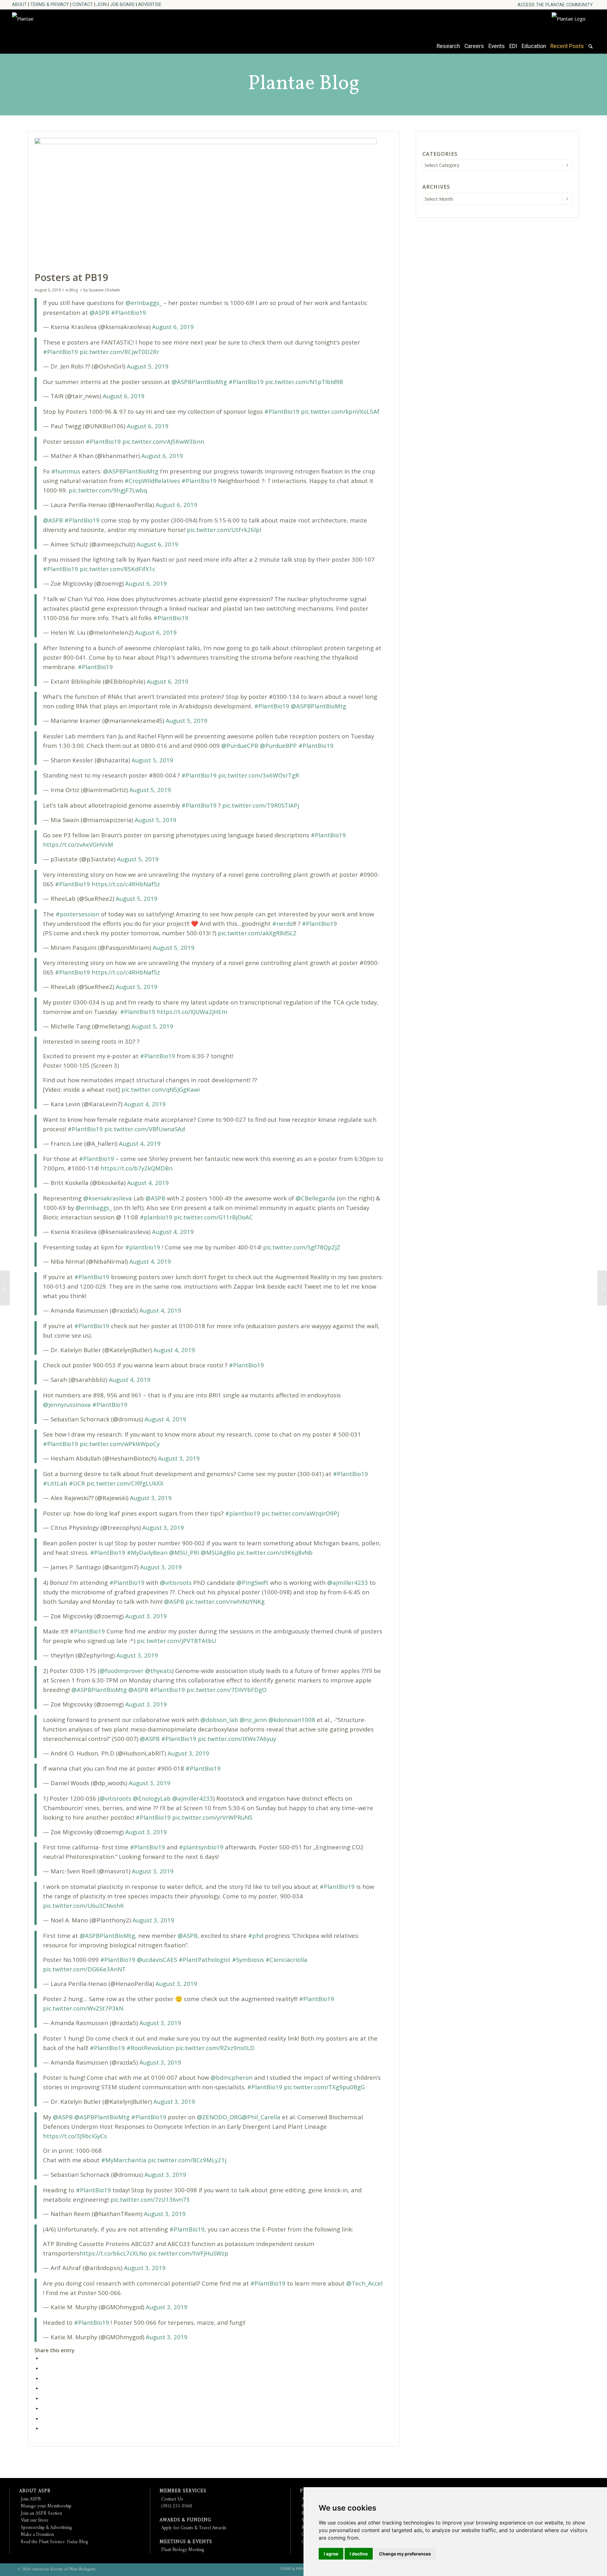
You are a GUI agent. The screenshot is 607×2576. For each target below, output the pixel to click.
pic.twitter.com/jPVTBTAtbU (177, 1641)
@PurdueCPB (240, 745)
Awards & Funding (185, 2520)
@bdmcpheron (232, 2077)
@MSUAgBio (218, 1552)
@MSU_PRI (184, 1552)
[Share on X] (43, 2368)
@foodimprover (122, 1671)
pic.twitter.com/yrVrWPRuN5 (212, 1817)
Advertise (150, 4)
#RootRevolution (150, 2048)
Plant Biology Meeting (183, 2550)
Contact (83, 4)
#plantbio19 (143, 1247)
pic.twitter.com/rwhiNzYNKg (225, 1601)
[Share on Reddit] (43, 2418)
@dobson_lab (219, 1720)
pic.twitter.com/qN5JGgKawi (161, 1089)
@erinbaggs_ (144, 303)
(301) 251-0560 (177, 2506)
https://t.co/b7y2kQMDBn (137, 1168)
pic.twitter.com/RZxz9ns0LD (215, 2048)
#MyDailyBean (147, 1552)
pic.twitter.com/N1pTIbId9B (304, 382)
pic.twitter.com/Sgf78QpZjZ (302, 1247)
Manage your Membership (46, 2506)
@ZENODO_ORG (219, 2117)
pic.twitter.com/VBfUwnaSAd (145, 1129)
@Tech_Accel (364, 2283)
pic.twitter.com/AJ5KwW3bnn (163, 441)
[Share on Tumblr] (43, 2398)
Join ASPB (31, 2499)
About (19, 4)
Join (101, 4)
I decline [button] (359, 2554)
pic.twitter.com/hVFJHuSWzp (188, 2253)
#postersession (77, 914)
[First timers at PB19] (602, 1288)
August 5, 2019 (148, 366)
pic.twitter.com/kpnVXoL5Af (340, 411)
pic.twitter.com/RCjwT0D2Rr (120, 352)
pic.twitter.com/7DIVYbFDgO (227, 1690)
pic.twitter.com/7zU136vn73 (150, 2199)
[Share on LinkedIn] (43, 2388)
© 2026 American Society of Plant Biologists (56, 2569)
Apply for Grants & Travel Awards (194, 2528)
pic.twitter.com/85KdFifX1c (117, 569)
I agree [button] (331, 2554)
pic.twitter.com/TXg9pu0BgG (324, 2087)
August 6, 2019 (173, 327)
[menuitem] (555, 5)
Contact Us (172, 2499)
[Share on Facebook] (43, 2358)
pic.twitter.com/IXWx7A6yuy (237, 1739)
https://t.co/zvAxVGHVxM (78, 844)
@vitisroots (176, 1582)
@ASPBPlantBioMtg (199, 382)
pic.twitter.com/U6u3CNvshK (83, 1905)
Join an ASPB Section (41, 2514)
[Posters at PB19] (206, 203)
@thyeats (159, 1671)
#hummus (66, 471)
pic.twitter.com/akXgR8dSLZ (257, 933)
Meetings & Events (186, 2542)
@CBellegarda (315, 1198)
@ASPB (99, 312)
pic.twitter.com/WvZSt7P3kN (83, 2008)
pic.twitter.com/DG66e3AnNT (84, 1969)
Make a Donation (37, 2535)
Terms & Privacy (50, 4)
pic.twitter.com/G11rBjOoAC (213, 1217)
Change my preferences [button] (405, 2554)
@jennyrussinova (67, 1404)
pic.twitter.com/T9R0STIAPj (261, 805)
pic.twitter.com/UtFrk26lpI (224, 530)
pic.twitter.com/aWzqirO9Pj (300, 1513)
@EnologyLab (152, 1798)
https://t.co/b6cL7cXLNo (113, 2253)
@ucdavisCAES (157, 1959)
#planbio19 (156, 1217)
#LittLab (55, 1483)
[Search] (590, 49)
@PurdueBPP (278, 745)
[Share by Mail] (43, 2428)
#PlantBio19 (129, 312)
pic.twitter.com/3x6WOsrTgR (259, 775)
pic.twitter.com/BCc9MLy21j (187, 2160)
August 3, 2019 (179, 1458)
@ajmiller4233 (348, 1582)
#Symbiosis (248, 1959)
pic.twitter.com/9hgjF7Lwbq (108, 490)
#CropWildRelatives (152, 481)
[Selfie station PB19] (5, 1288)
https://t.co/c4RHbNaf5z (126, 884)
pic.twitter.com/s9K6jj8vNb (275, 1552)
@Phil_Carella (261, 2117)
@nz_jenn (253, 1720)
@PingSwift (252, 1582)
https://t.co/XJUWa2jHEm (192, 1012)
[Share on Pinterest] (43, 2378)
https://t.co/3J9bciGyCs (75, 2136)
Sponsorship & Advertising (46, 2528)
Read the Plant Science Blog (55, 2542)
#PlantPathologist (205, 1959)
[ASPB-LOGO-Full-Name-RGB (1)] (69, 30)
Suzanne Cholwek (104, 290)
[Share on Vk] (43, 2408)
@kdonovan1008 (292, 1720)
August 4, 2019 (145, 1104)
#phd (256, 1935)
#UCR (77, 1483)
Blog (74, 290)
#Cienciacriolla (286, 1959)
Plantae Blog (304, 84)
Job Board (122, 4)
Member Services (183, 2491)
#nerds (282, 923)
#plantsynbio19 (201, 1847)
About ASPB (35, 2491)
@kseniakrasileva (107, 1198)
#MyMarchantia (124, 2160)
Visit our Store (35, 2521)
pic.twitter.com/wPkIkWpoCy (120, 1444)
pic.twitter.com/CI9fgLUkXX (125, 1483)
